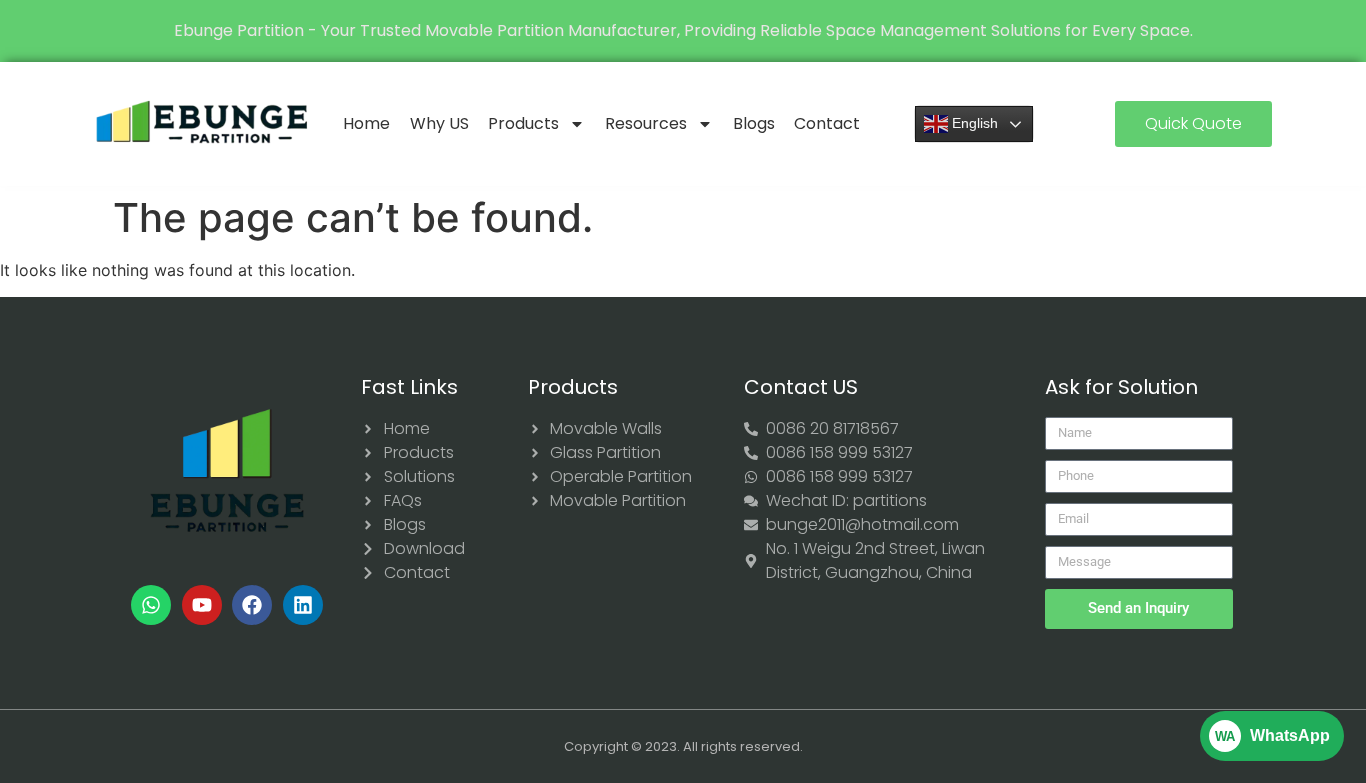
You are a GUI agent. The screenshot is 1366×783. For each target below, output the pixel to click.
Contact (827, 123)
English (973, 123)
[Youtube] (202, 605)
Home (366, 123)
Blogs (754, 123)
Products (523, 123)
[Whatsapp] (151, 605)
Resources (646, 123)
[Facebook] (252, 605)
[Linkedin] (303, 605)
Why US (439, 123)
